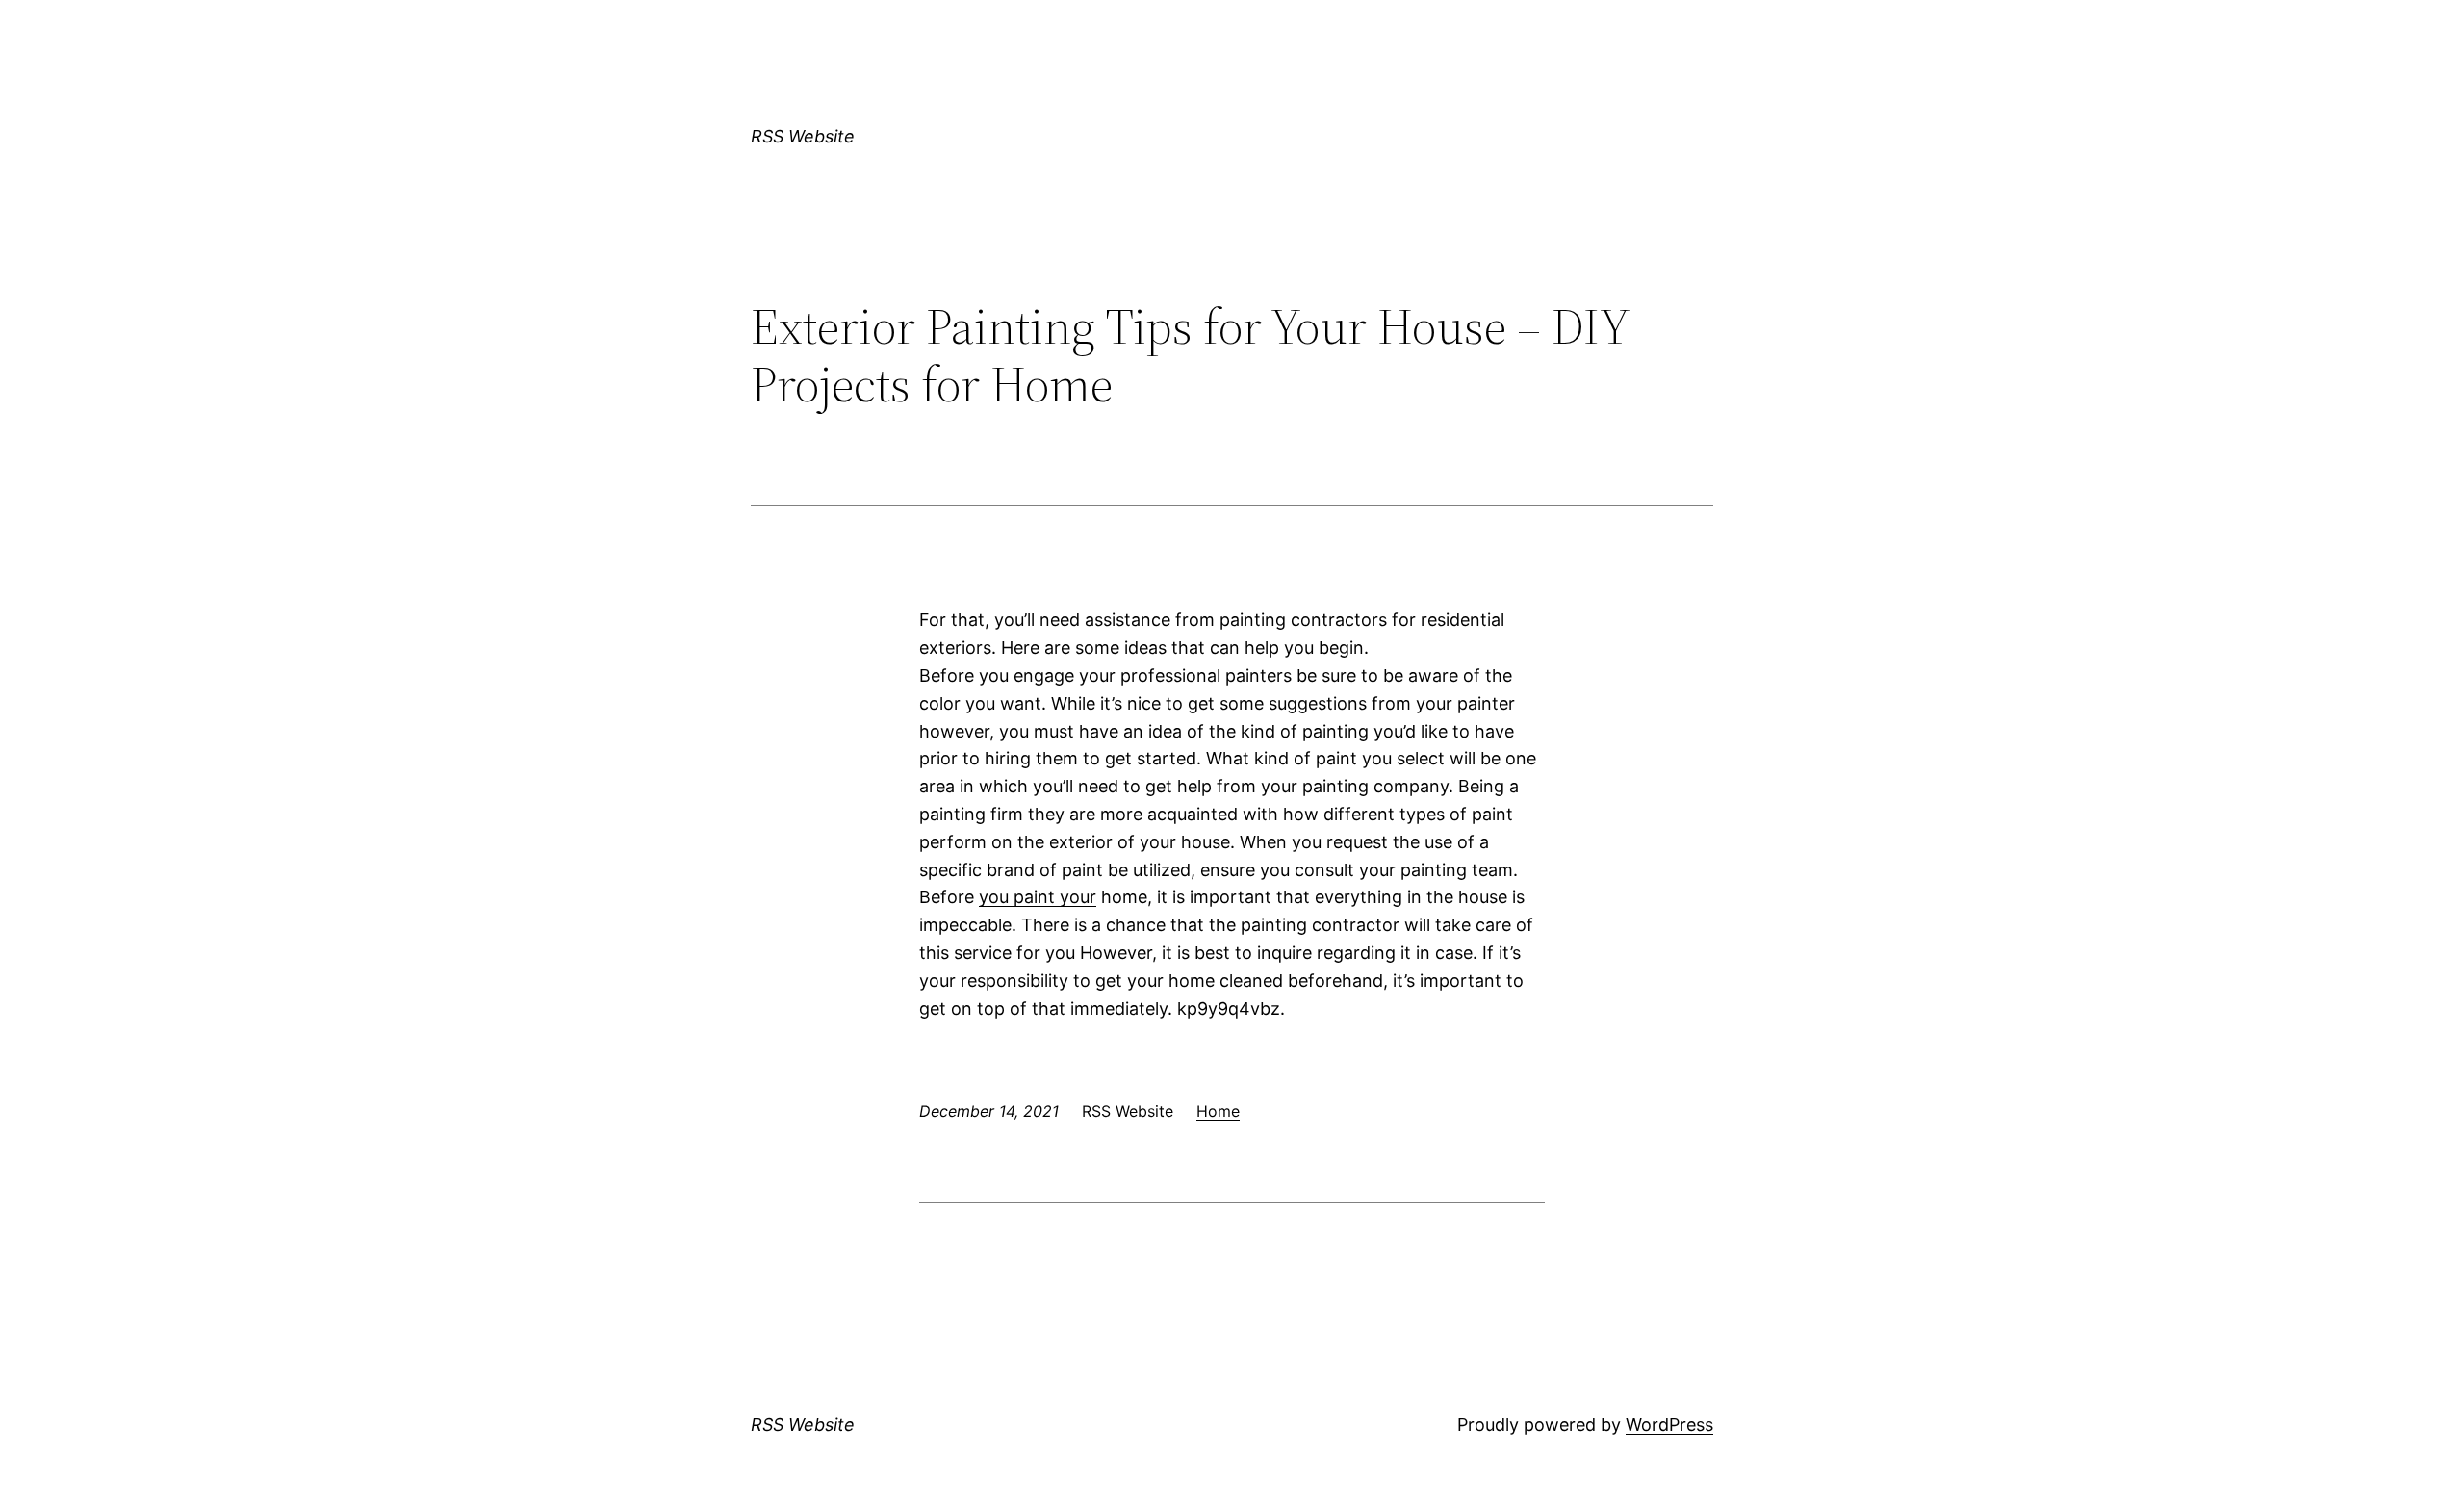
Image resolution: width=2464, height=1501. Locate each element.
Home (1218, 1111)
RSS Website (803, 136)
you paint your (1038, 897)
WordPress (1669, 1424)
